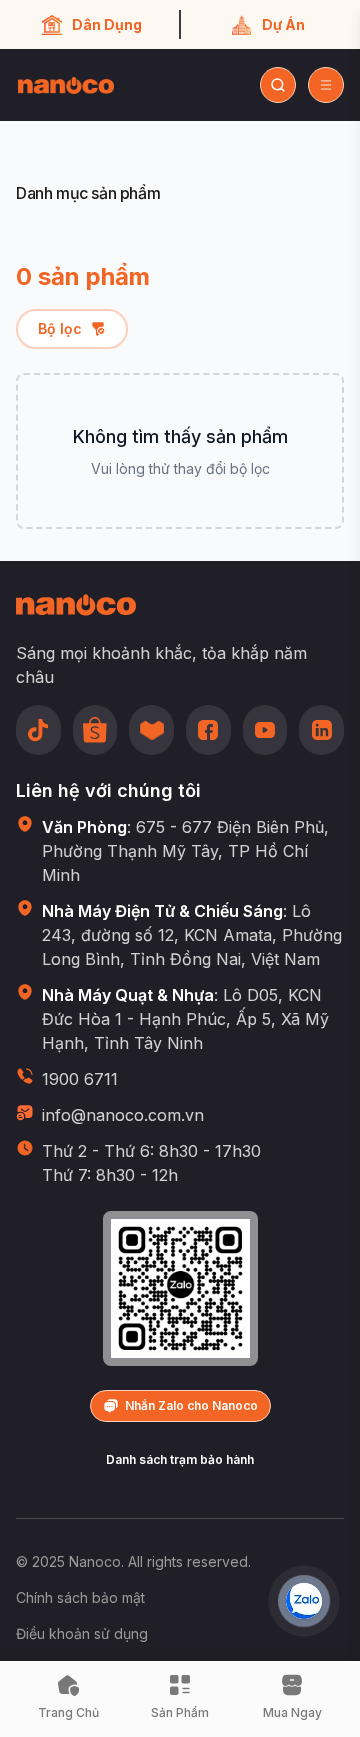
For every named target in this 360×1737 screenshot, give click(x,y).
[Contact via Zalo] (304, 1601)
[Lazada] (151, 730)
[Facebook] (208, 730)
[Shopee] (95, 730)
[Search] (278, 85)
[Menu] (326, 85)
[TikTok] (38, 730)
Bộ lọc (60, 328)
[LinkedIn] (321, 730)
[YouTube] (265, 730)
